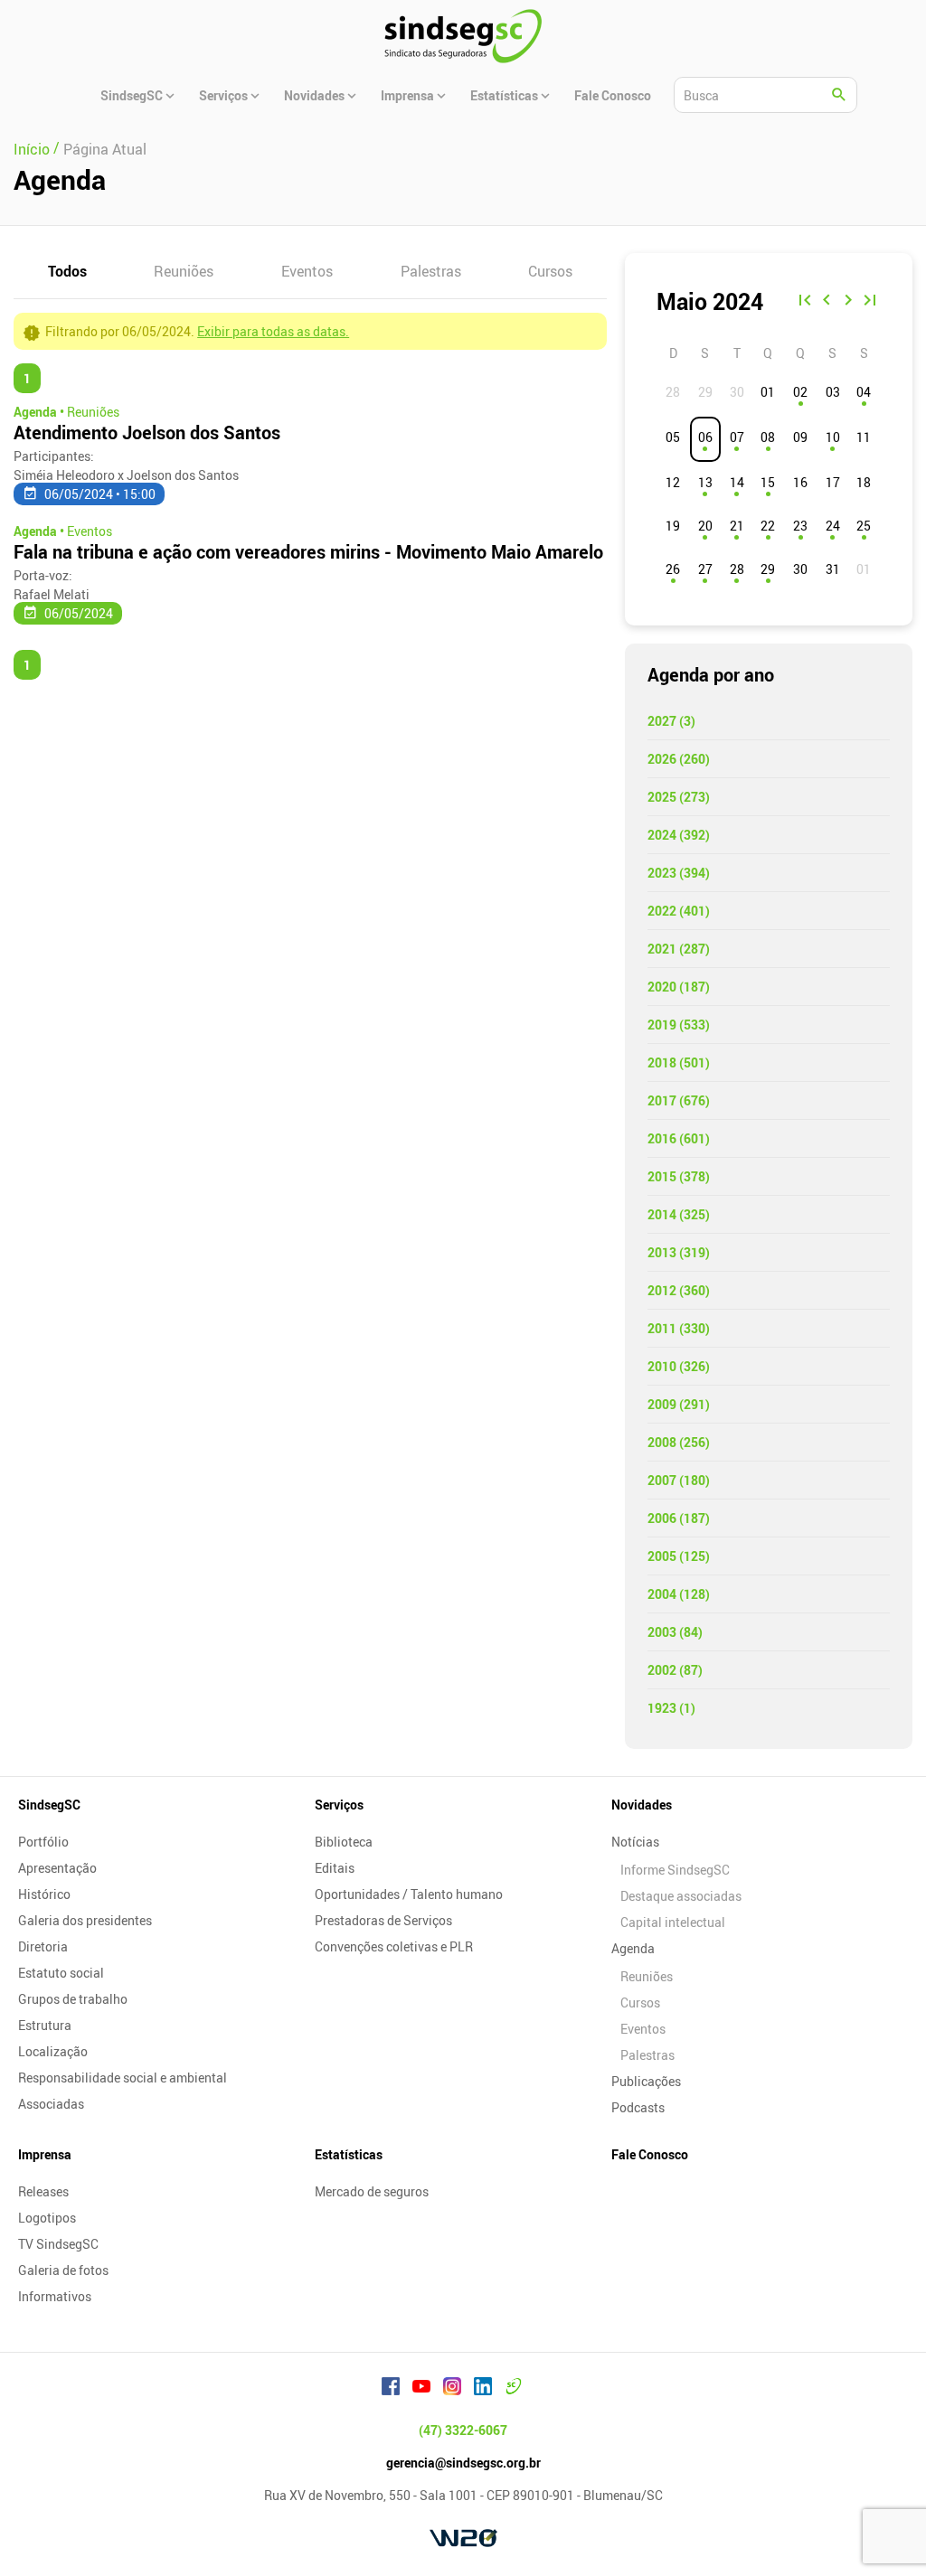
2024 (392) (679, 835)
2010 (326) (679, 1366)
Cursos (550, 271)
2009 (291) (679, 1404)
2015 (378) (679, 1176)
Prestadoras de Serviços (383, 1920)
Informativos (55, 2296)
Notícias (635, 1842)
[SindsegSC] (463, 36)
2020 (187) (679, 987)
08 (768, 437)
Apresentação (57, 1868)
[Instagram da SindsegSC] (452, 2389)
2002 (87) (675, 1670)
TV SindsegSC (58, 2244)
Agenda (633, 1948)
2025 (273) (679, 797)
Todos (67, 271)
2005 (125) (679, 1556)
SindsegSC (49, 1805)
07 (737, 437)
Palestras (431, 271)
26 (673, 569)
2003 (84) (675, 1632)
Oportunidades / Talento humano (409, 1894)
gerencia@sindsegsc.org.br (463, 2463)
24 (833, 526)
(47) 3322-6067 (463, 2430)
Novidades (642, 1805)
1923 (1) (671, 1708)
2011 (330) (679, 1328)
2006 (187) (679, 1518)
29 (768, 569)
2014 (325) (679, 1214)
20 (705, 526)
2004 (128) (679, 1594)
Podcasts (638, 2107)
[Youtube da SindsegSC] (421, 2389)
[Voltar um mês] (827, 302)
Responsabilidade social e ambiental (123, 2078)
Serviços (339, 1805)
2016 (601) (679, 1138)
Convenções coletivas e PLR (394, 1946)
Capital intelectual (673, 1922)
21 (737, 526)
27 (705, 569)
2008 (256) (679, 1442)
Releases (43, 2191)
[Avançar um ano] (870, 302)
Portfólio (43, 1842)
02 (800, 392)
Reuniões (184, 271)
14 (737, 482)
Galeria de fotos (63, 2270)
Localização (53, 2051)
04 (864, 392)
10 (833, 437)
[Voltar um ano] (805, 302)
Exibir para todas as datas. (273, 331)
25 (864, 526)
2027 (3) (671, 721)
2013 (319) (679, 1252)
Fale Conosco (650, 2154)
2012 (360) (679, 1290)
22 (768, 526)
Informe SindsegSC (675, 1870)
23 (800, 526)
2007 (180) (679, 1480)
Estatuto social (61, 1973)
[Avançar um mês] (848, 302)
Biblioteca (344, 1842)
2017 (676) (679, 1100)
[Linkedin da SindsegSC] (483, 2389)
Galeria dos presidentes (85, 1920)
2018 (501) (679, 1062)
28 (737, 569)
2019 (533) (679, 1025)
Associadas (51, 2104)
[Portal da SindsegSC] (514, 2389)
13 (705, 482)
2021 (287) (679, 949)
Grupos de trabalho (73, 1999)
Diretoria (43, 1946)
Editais (335, 1868)
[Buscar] (839, 95)
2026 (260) (679, 759)
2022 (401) (679, 911)
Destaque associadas (681, 1896)
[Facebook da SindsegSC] (391, 2389)
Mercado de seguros (372, 2191)
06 (705, 437)
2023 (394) (679, 873)
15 (768, 482)
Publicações (646, 2081)
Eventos (307, 271)
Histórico (44, 1894)
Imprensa (45, 2154)
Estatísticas (349, 2154)
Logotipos (47, 2218)
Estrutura (45, 2025)
